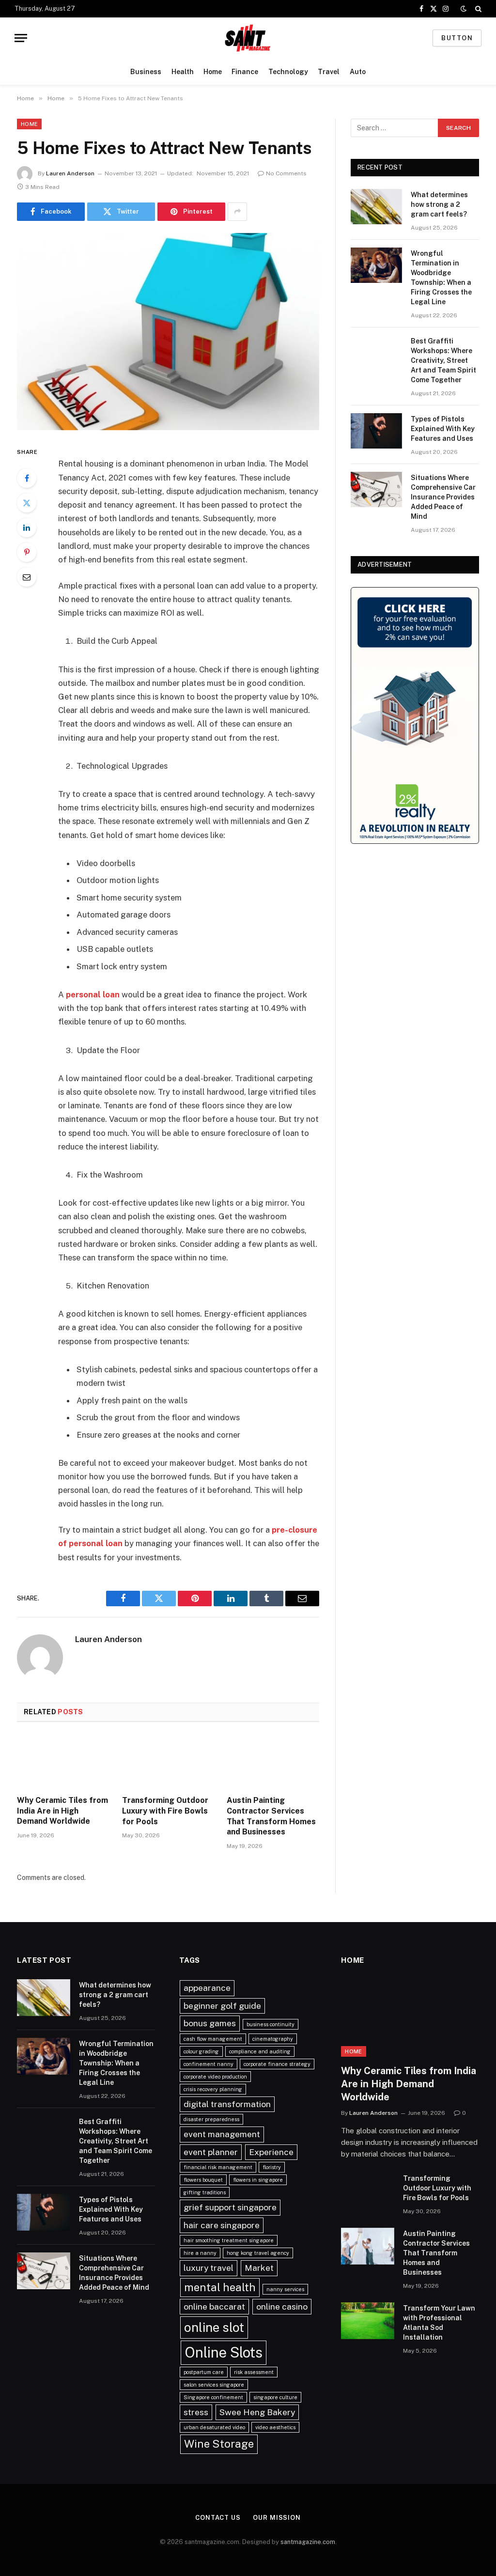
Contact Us (218, 2518)
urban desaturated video (214, 2427)
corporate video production (215, 2077)
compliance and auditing (260, 2051)
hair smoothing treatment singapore (229, 2240)
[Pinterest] (27, 552)
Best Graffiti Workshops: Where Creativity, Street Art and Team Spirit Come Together (443, 360)
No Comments (286, 173)
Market (259, 2268)
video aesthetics (275, 2427)
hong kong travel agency (258, 2253)
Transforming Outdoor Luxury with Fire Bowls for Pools (165, 1811)
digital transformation (227, 2104)
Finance (245, 72)
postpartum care (204, 2372)
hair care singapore (222, 2225)
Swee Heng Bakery (257, 2412)
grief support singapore (230, 2207)
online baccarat (214, 2306)
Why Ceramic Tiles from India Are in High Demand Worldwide (62, 1811)
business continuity (271, 2024)
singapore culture (275, 2397)
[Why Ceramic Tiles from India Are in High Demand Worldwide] (63, 1761)
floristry (272, 2167)
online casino (282, 2306)
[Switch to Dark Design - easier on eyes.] (464, 9)
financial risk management (218, 2167)
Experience (271, 2152)
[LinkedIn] (27, 528)
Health (183, 72)
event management (222, 2134)
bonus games (210, 2023)
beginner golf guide (222, 2006)
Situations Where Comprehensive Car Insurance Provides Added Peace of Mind (443, 497)
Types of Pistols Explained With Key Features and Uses (443, 429)
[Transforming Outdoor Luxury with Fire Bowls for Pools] (168, 1761)
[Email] (27, 577)
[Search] (477, 9)
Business (146, 72)
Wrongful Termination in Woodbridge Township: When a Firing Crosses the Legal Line (441, 278)
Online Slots (224, 2352)
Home (213, 72)
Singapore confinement (213, 2397)
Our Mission (277, 2518)
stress (196, 2412)
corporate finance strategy (277, 2064)
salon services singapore (214, 2385)
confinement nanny (209, 2064)
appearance (207, 1988)
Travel (329, 72)
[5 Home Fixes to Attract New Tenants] (168, 332)
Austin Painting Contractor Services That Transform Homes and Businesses (271, 1816)
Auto (358, 72)
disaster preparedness (211, 2119)
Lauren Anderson (70, 173)
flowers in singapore (258, 2180)
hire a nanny (200, 2253)
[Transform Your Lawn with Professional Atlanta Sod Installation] (368, 2321)
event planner (211, 2152)
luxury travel (209, 2268)
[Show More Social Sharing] (237, 212)
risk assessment (254, 2372)
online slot (214, 2327)
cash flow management (213, 2039)
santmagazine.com (308, 2542)
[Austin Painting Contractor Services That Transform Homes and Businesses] (273, 1761)
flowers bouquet (203, 2180)
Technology (288, 72)
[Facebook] (27, 478)
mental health (220, 2287)
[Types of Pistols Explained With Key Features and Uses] (376, 431)
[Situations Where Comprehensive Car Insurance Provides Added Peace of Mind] (376, 489)
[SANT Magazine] (248, 38)
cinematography (273, 2039)
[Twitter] (27, 503)
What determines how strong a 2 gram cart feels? (439, 204)
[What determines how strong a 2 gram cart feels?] (376, 207)
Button (457, 38)
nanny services (285, 2289)
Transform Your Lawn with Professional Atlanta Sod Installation (439, 2323)
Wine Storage (219, 2444)
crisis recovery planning (213, 2089)
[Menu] (21, 38)
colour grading (201, 2051)
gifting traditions (205, 2192)
